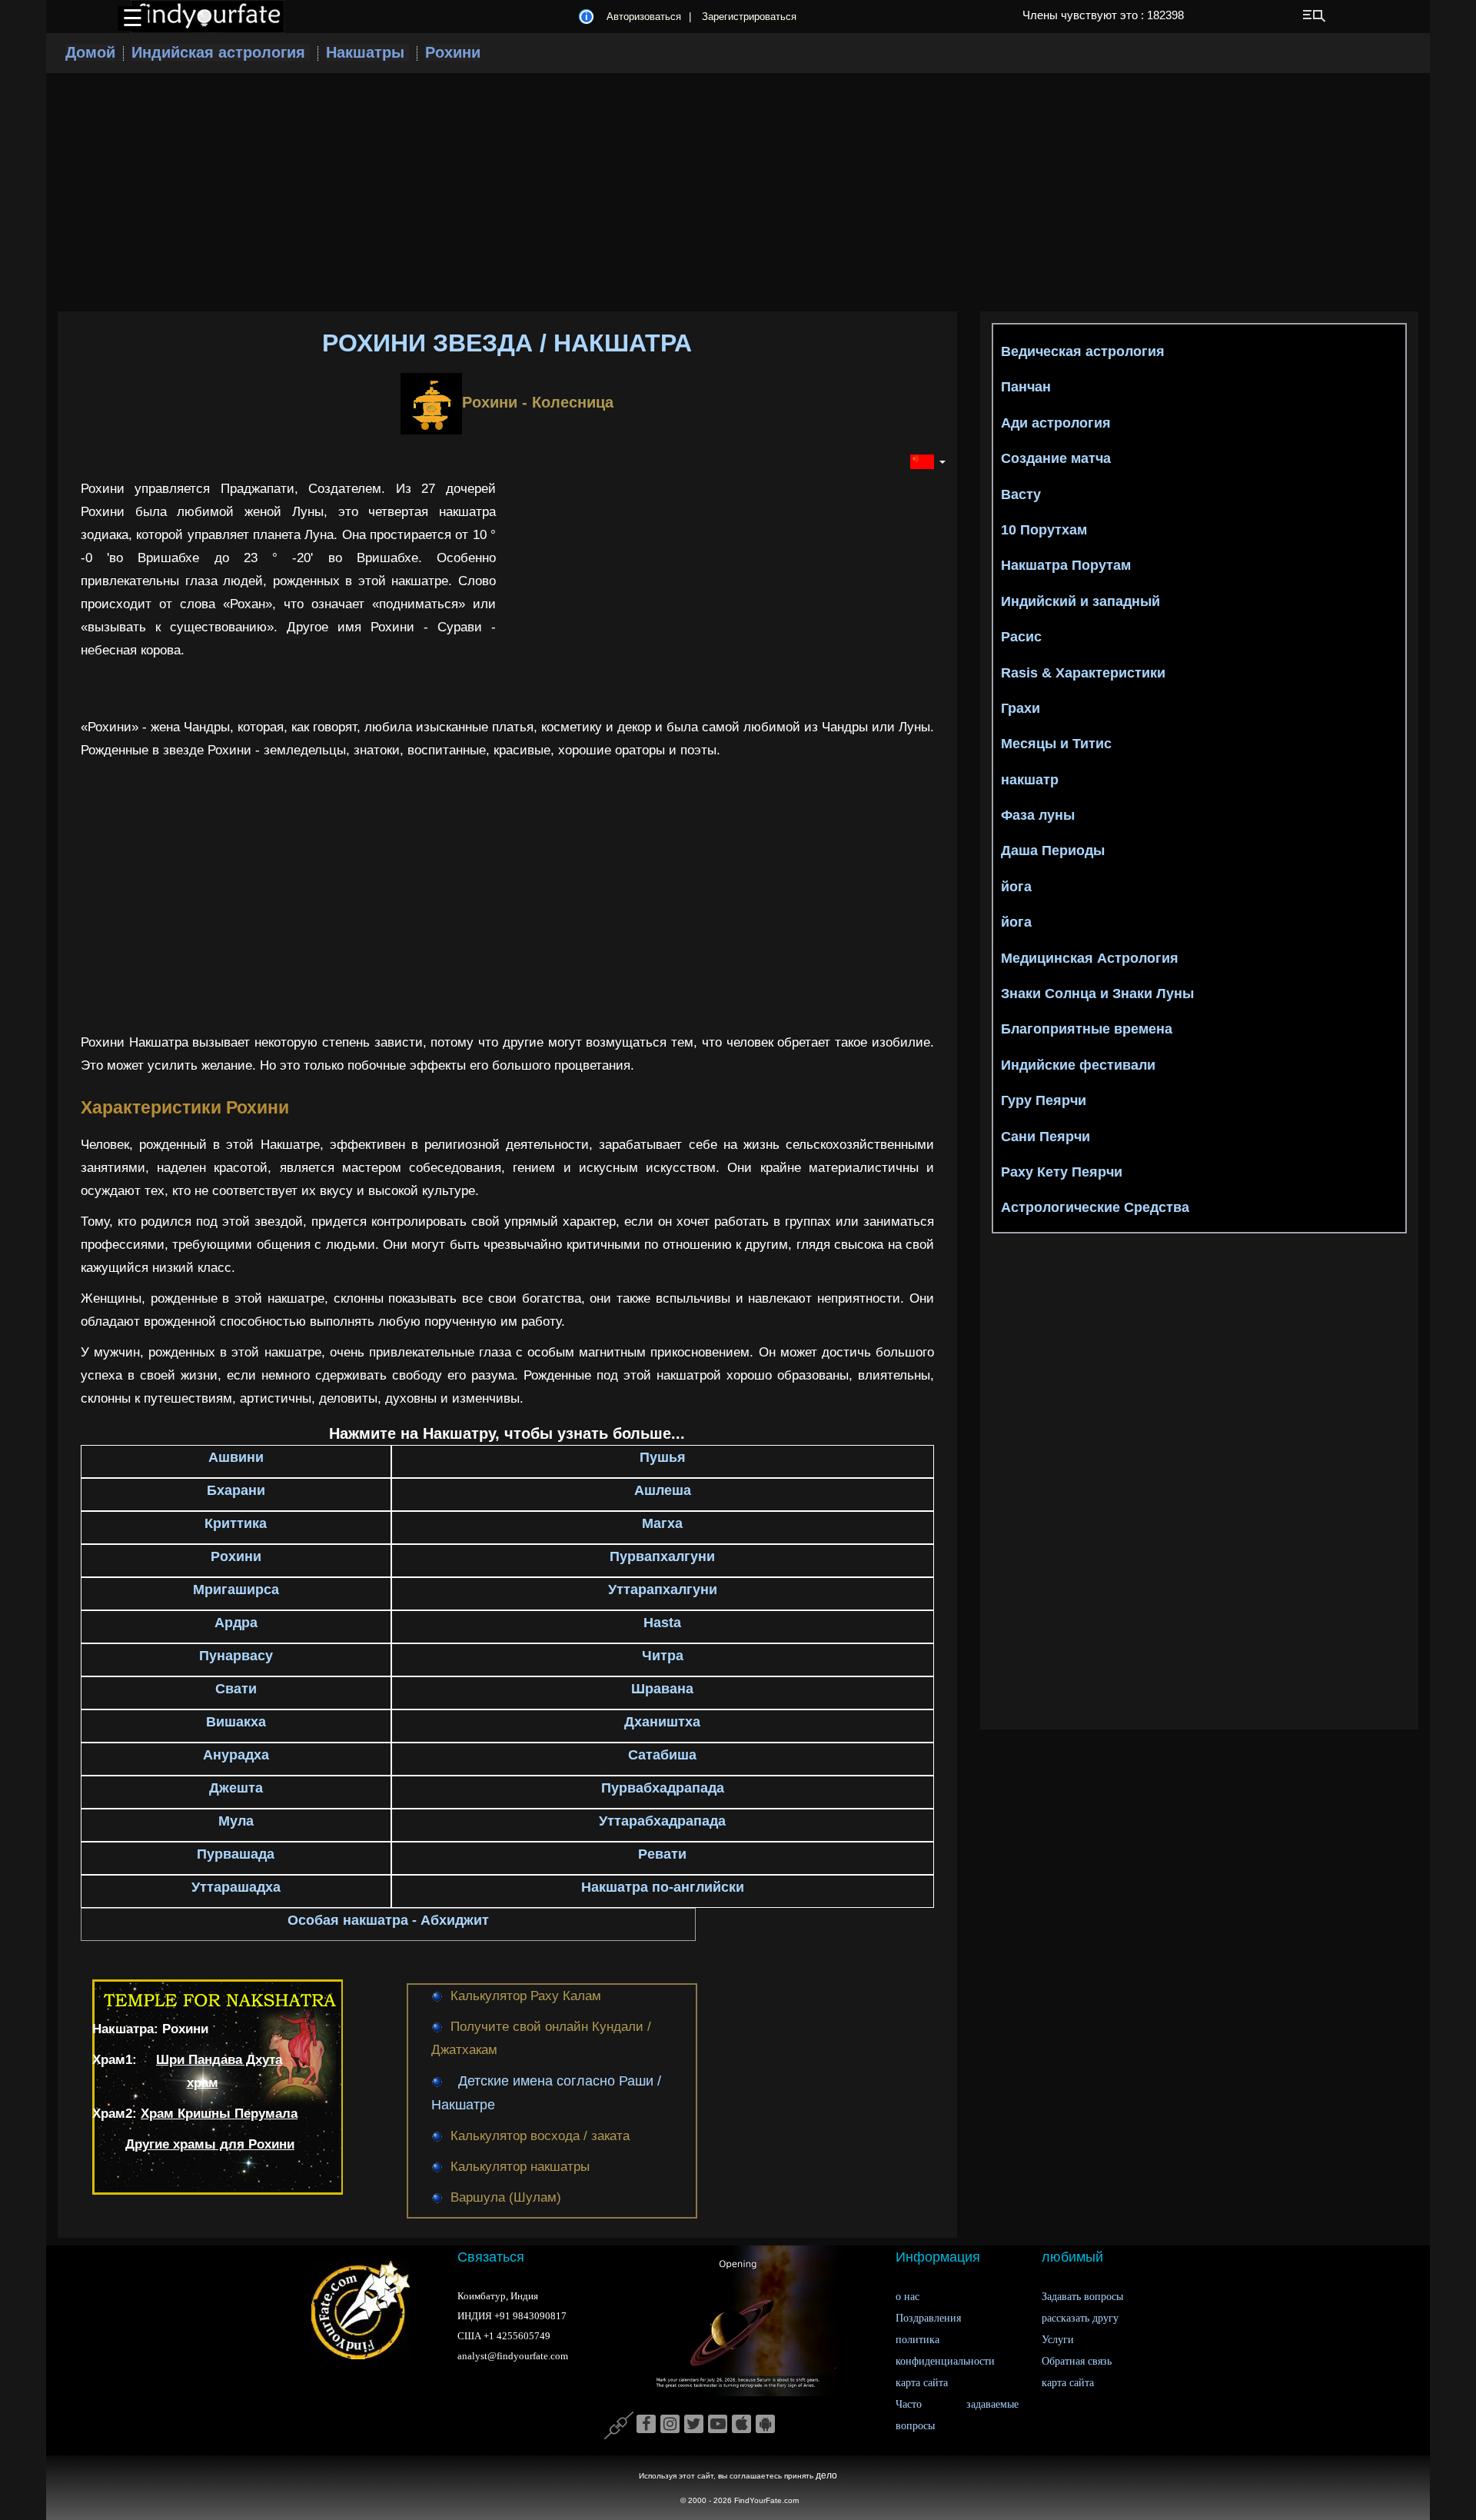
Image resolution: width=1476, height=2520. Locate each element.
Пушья (663, 1457)
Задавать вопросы (1082, 2297)
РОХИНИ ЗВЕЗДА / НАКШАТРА (507, 343)
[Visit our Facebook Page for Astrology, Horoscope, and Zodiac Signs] (646, 2425)
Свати (236, 1689)
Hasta (662, 1623)
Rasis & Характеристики (1083, 673)
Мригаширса (236, 1590)
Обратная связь (1077, 2361)
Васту (1021, 494)
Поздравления (928, 2318)
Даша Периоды (1053, 851)
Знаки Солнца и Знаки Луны (1097, 994)
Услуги (1058, 2340)
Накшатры (367, 52)
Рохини (453, 52)
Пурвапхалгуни (662, 1556)
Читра (663, 1656)
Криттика (236, 1523)
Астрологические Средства (1095, 1207)
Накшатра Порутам (1066, 565)
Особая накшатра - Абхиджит (388, 1920)
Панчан (1026, 387)
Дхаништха (662, 1722)
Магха (662, 1523)
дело (826, 2475)
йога (1016, 887)
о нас (908, 2297)
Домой (90, 52)
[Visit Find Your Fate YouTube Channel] (718, 2425)
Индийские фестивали (1078, 1065)
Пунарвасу (236, 1656)
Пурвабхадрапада (663, 1788)
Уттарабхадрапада (662, 1821)
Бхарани (236, 1490)
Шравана (662, 1689)
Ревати (662, 1854)
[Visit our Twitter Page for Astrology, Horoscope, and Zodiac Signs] (694, 2425)
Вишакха (236, 1722)
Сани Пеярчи (1045, 1137)
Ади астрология (1056, 423)
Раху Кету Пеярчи (1062, 1172)
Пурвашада (236, 1854)
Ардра (236, 1623)
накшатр (1030, 780)
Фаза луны (1038, 815)
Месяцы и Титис (1056, 744)
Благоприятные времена (1087, 1029)
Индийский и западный (1080, 601)
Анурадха (236, 1755)
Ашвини (236, 1457)
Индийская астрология (221, 52)
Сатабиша (662, 1755)
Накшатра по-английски (663, 1887)
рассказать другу (1080, 2318)
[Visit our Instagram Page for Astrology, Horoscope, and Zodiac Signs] (670, 2425)
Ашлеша (663, 1490)
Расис (1021, 637)
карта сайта (922, 2383)
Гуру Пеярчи (1044, 1100)
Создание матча (1056, 458)
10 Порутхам (1044, 530)
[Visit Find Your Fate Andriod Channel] (765, 2425)
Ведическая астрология (1083, 351)
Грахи (1021, 708)
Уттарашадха (236, 1887)
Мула (236, 1821)
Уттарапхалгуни (663, 1590)
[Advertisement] (738, 192)
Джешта (236, 1788)
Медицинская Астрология (1090, 958)
